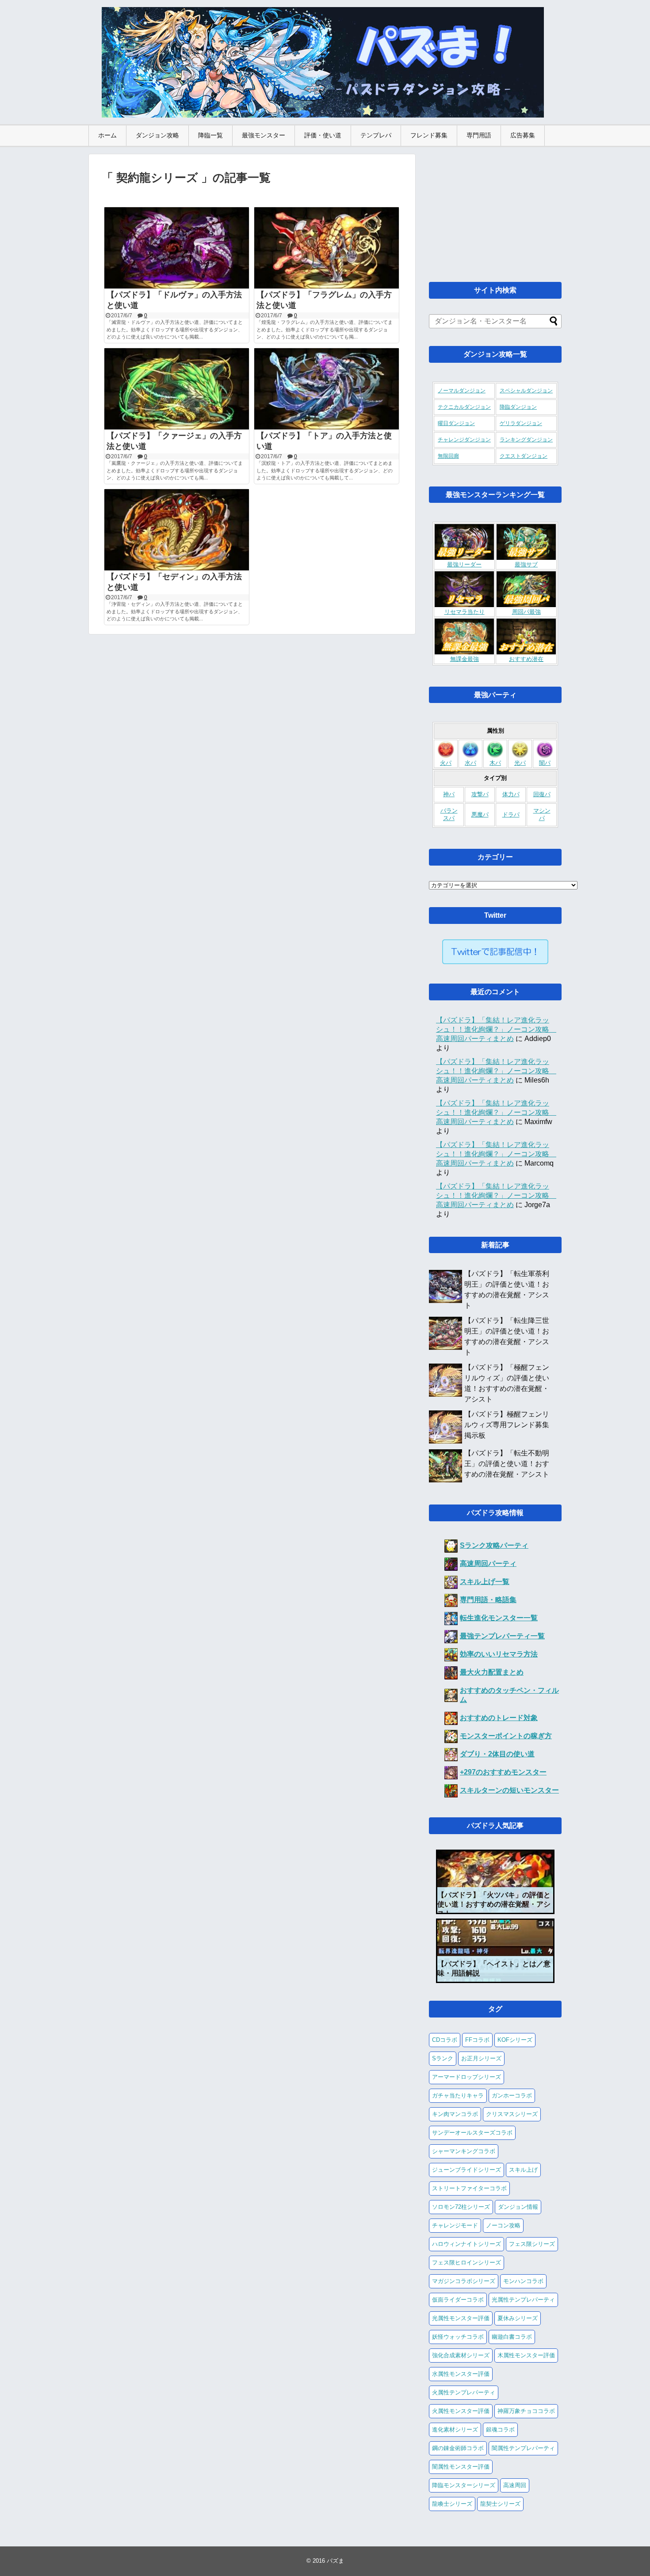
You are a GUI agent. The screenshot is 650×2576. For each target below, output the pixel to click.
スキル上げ (523, 2170)
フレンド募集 (429, 135)
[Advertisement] (495, 209)
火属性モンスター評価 (461, 2411)
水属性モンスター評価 (461, 2374)
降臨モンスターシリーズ (464, 2485)
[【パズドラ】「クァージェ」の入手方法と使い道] (177, 389)
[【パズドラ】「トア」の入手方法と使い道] (327, 389)
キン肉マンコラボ (455, 2114)
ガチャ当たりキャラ (458, 2095)
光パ (520, 763)
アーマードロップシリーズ (466, 2077)
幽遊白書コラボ (512, 2337)
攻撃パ (480, 794)
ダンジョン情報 (518, 2207)
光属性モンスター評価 (461, 2318)
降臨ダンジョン (518, 407)
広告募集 (523, 135)
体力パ (511, 794)
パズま (335, 2561)
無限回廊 (448, 456)
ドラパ (511, 815)
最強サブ (526, 565)
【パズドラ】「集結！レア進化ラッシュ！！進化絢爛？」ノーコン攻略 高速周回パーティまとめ (496, 1029)
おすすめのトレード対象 (499, 1718)
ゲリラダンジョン (521, 423)
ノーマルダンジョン (462, 391)
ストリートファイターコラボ (469, 2188)
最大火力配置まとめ (492, 1672)
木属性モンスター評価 (526, 2355)
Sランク (443, 2058)
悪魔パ (480, 815)
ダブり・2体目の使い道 (497, 1754)
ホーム (107, 135)
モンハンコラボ (523, 2281)
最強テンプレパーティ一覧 (502, 1636)
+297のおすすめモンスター (503, 1772)
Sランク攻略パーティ (494, 1545)
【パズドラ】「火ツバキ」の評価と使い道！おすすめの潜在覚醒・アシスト (494, 1904)
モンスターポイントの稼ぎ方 (506, 1736)
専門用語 (479, 135)
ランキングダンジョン (526, 440)
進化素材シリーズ (455, 2430)
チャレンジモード (455, 2225)
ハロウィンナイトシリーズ (466, 2244)
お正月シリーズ (481, 2058)
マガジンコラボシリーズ (464, 2281)
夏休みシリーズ (518, 2318)
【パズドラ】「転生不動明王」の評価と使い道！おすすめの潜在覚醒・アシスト (507, 1464)
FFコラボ (477, 2040)
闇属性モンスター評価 (461, 2467)
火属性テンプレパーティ (464, 2392)
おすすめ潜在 (526, 659)
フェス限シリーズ (532, 2244)
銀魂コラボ (500, 2430)
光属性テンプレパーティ (523, 2300)
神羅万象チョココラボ (526, 2411)
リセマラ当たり (465, 612)
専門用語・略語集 (488, 1600)
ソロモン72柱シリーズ (461, 2207)
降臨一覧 (210, 135)
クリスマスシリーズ (512, 2114)
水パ (470, 763)
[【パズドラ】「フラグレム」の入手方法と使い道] (327, 248)
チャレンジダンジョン (464, 440)
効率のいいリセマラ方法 (499, 1654)
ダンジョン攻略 (157, 135)
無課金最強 (465, 659)
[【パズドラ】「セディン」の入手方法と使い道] (177, 530)
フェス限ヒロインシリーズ (466, 2263)
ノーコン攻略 (503, 2225)
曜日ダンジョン (456, 423)
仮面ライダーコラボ (458, 2300)
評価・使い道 (323, 135)
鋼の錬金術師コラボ (458, 2448)
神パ (449, 794)
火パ (446, 763)
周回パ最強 (526, 612)
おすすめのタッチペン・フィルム (509, 1695)
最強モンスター (264, 135)
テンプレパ (376, 135)
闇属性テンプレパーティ (523, 2448)
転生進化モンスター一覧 (499, 1618)
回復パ (542, 794)
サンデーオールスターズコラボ (472, 2133)
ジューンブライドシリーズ (466, 2170)
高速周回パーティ (488, 1563)
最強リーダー (464, 565)
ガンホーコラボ (512, 2095)
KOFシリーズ (515, 2040)
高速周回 (515, 2485)
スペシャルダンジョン (526, 391)
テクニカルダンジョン (464, 407)
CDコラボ (445, 2040)
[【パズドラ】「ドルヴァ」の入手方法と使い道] (177, 248)
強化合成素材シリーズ (461, 2355)
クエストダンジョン (524, 456)
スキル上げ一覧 (485, 1582)
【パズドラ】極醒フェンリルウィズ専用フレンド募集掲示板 (507, 1425)
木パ (495, 763)
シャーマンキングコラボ (464, 2151)
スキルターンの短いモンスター (509, 1790)
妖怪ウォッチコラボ (458, 2337)
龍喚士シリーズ (452, 2504)
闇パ (545, 763)
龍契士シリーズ (500, 2504)
